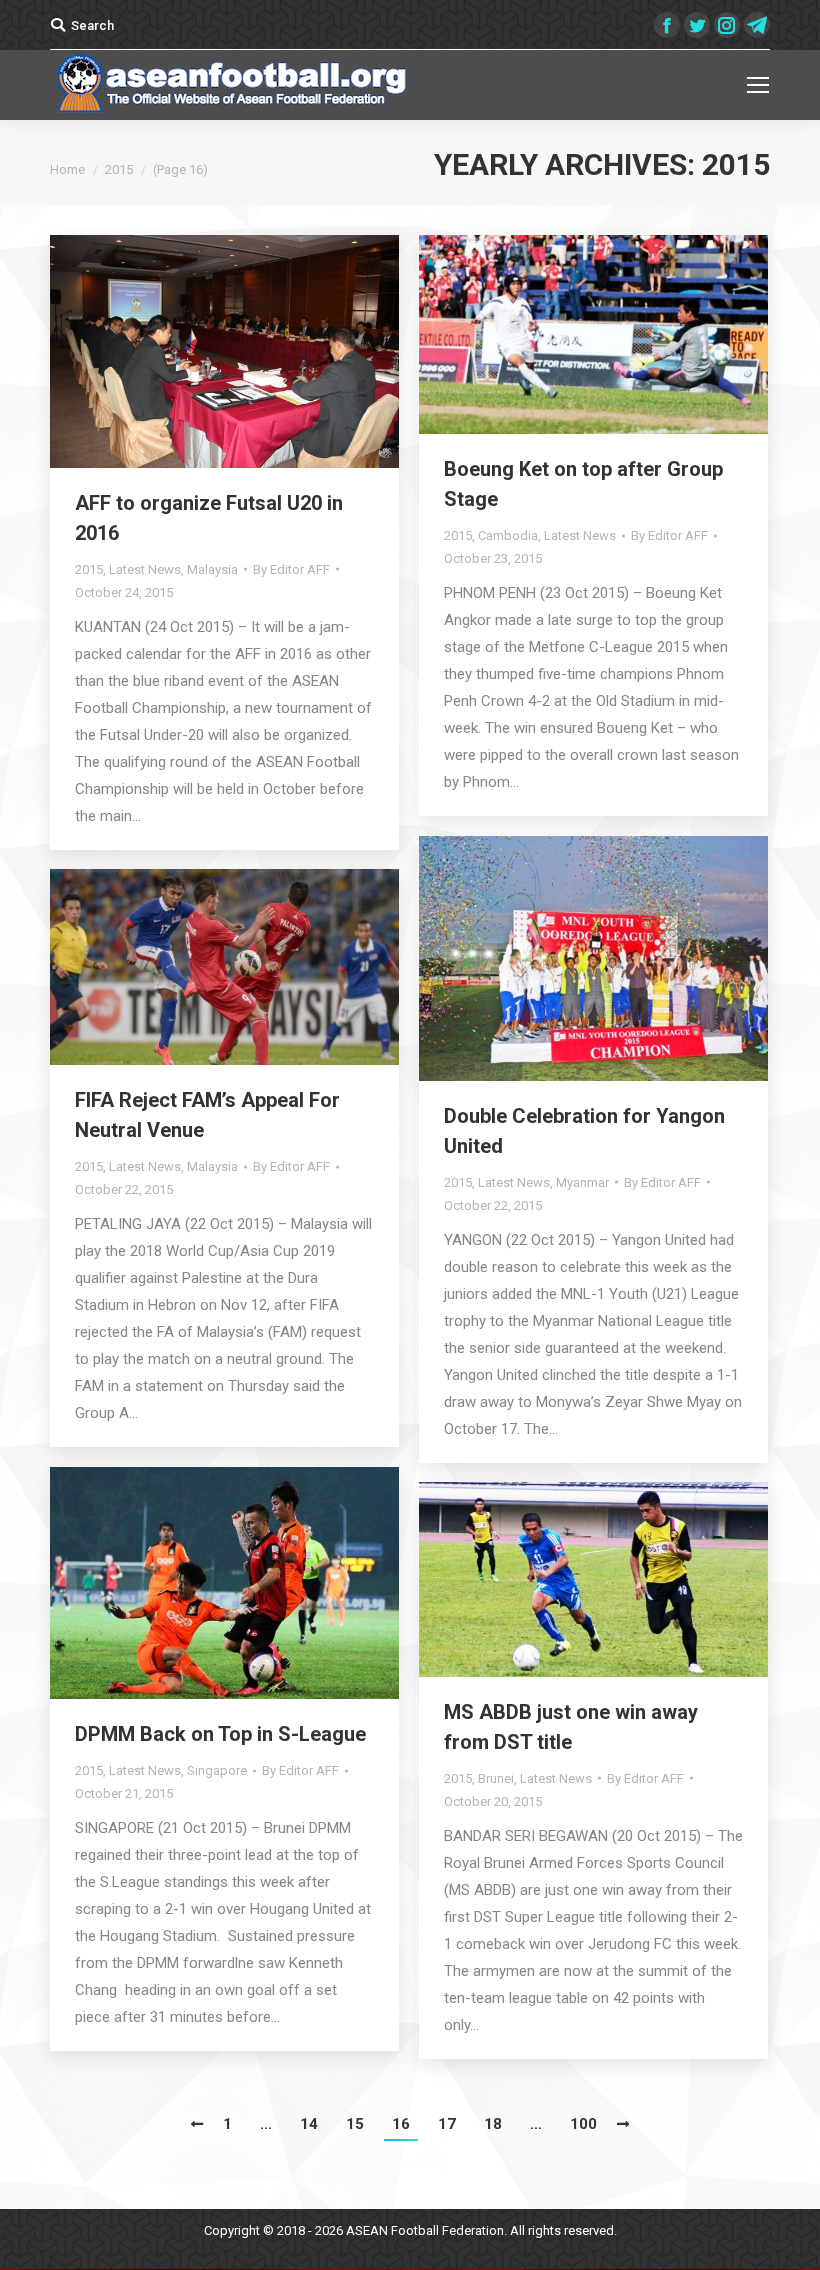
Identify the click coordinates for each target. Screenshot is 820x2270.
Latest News (145, 569)
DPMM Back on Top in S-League (220, 1734)
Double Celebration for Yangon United (584, 1131)
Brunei (496, 1778)
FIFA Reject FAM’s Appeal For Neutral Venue (207, 1115)
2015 (89, 569)
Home (67, 169)
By (291, 569)
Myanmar (582, 1182)
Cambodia (508, 535)
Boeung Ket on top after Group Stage (583, 484)
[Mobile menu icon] (758, 85)
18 (493, 2124)
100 (583, 2124)
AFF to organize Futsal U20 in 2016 (209, 518)
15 (355, 2124)
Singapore (217, 1770)
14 (309, 2124)
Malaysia (212, 569)
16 (401, 2124)
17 (447, 2124)
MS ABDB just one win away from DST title (571, 1727)
